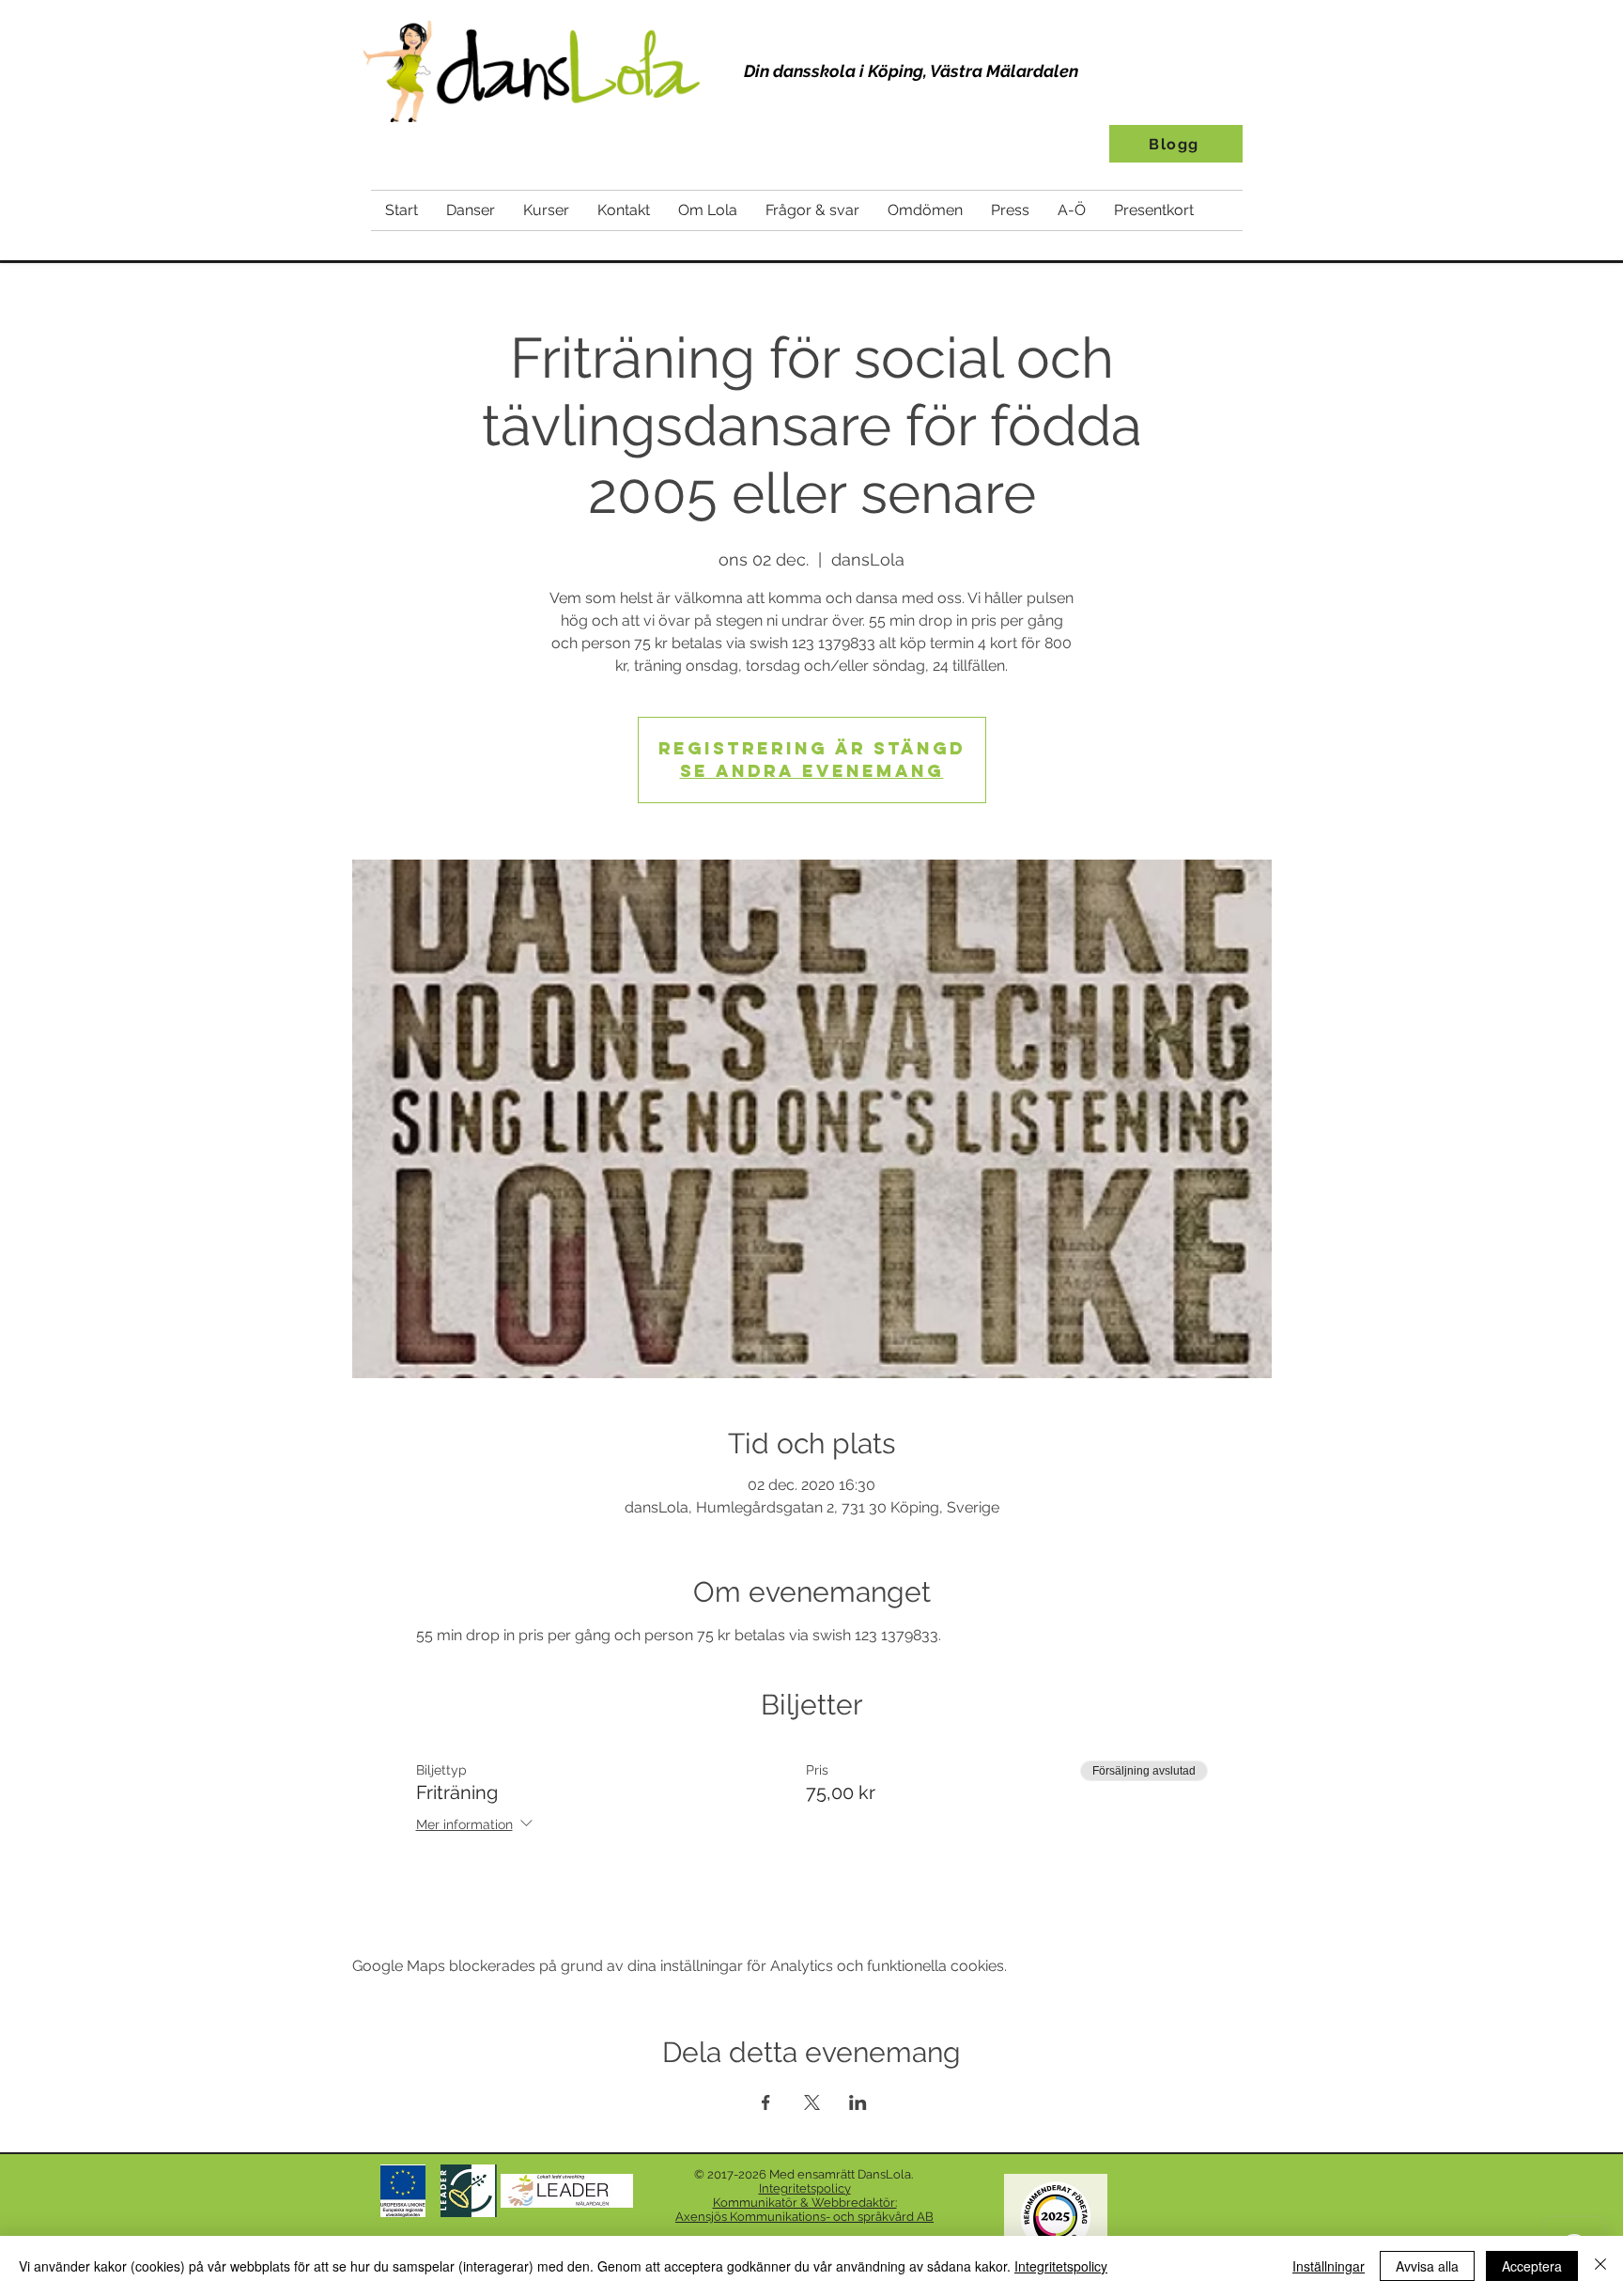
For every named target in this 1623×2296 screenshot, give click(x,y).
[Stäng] (1600, 2266)
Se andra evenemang (812, 771)
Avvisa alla (1427, 2266)
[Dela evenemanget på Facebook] (766, 2102)
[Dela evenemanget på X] (812, 2102)
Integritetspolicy (1061, 2266)
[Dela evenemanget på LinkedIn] (858, 2102)
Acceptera (1532, 2266)
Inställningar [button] (1329, 2266)
